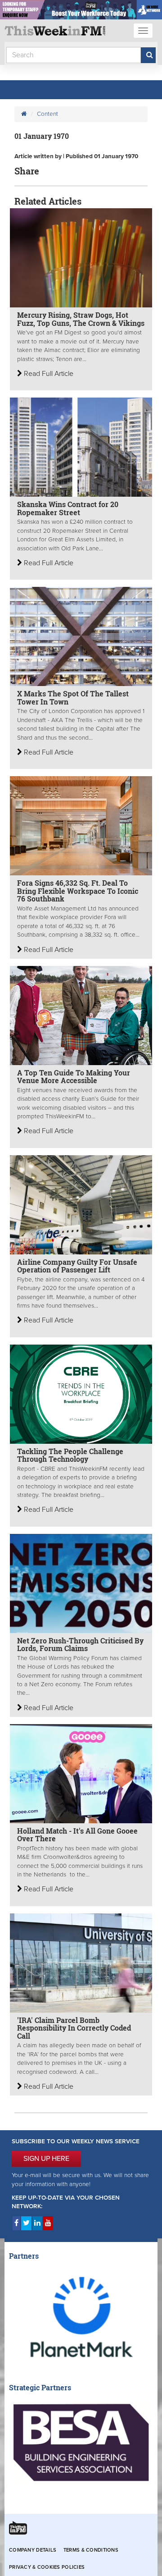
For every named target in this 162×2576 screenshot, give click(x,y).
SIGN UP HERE (46, 2159)
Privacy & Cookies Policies (47, 2567)
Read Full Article (48, 374)
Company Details (33, 2550)
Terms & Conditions (91, 2550)
